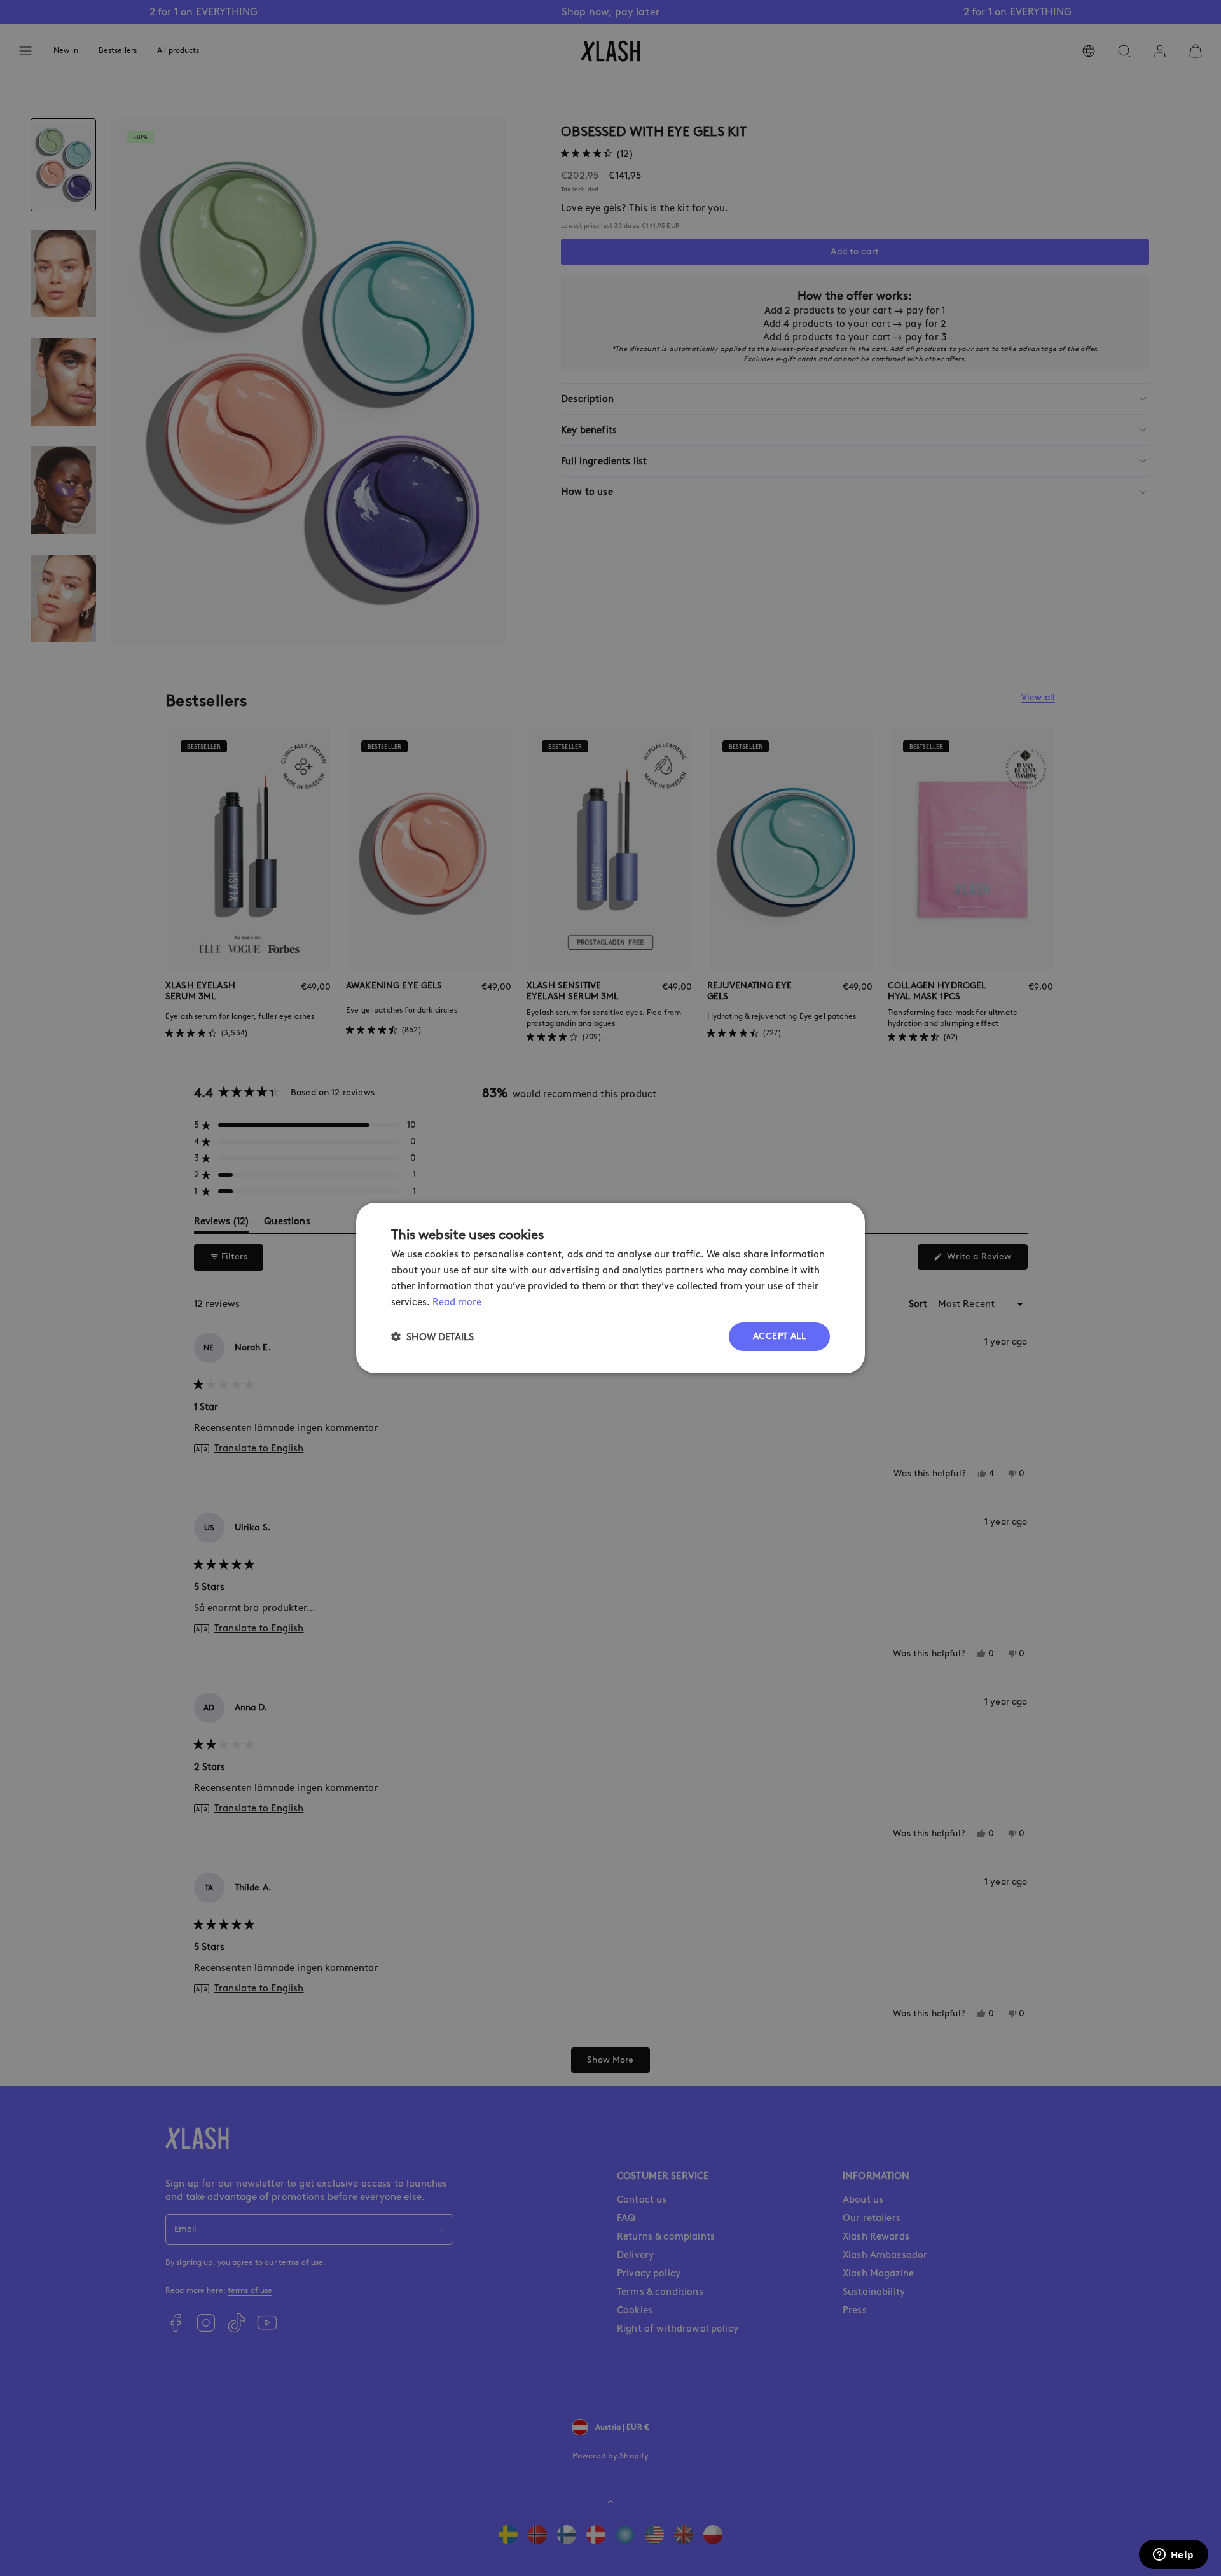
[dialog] (610, 1288)
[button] (432, 1337)
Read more (457, 1302)
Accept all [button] (779, 1336)
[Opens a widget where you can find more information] (1173, 2556)
